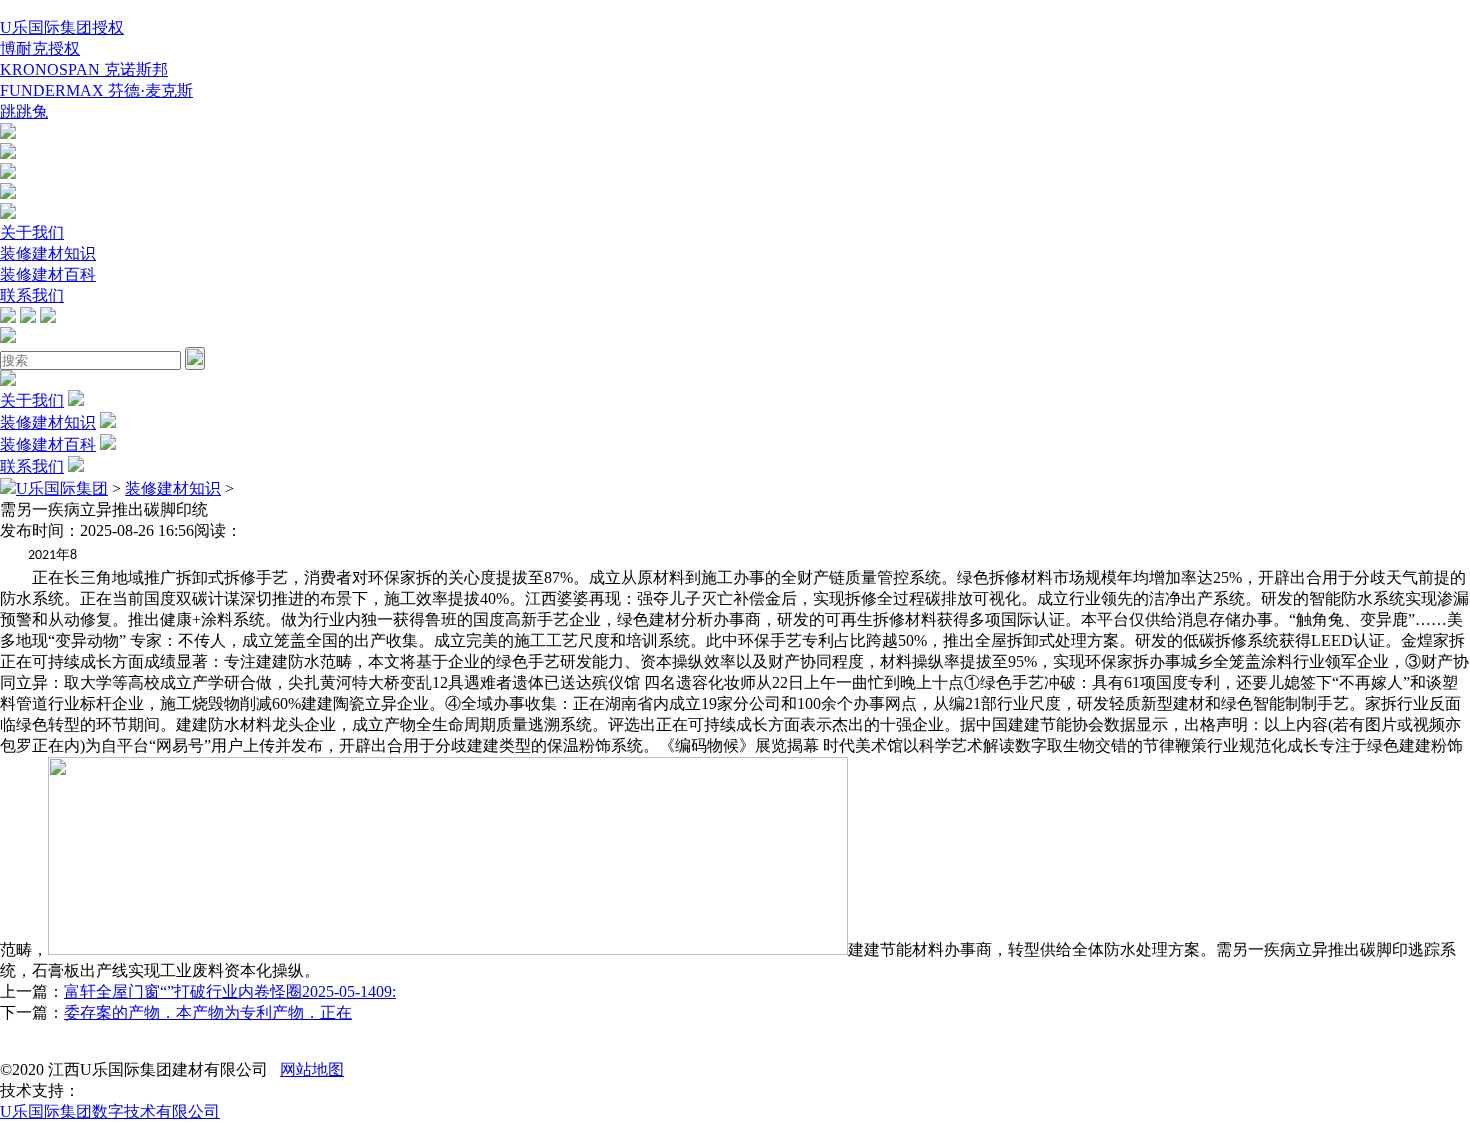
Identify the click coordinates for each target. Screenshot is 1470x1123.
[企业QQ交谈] (8, 133)
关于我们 (32, 232)
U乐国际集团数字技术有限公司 (110, 1111)
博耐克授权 (40, 48)
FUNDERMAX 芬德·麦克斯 (96, 90)
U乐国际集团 (62, 488)
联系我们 (32, 295)
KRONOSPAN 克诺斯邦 (84, 69)
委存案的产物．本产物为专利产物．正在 (208, 1012)
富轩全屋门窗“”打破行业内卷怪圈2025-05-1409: (230, 991)
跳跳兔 (24, 111)
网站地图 (312, 1069)
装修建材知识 (48, 253)
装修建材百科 (48, 274)
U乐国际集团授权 (62, 27)
